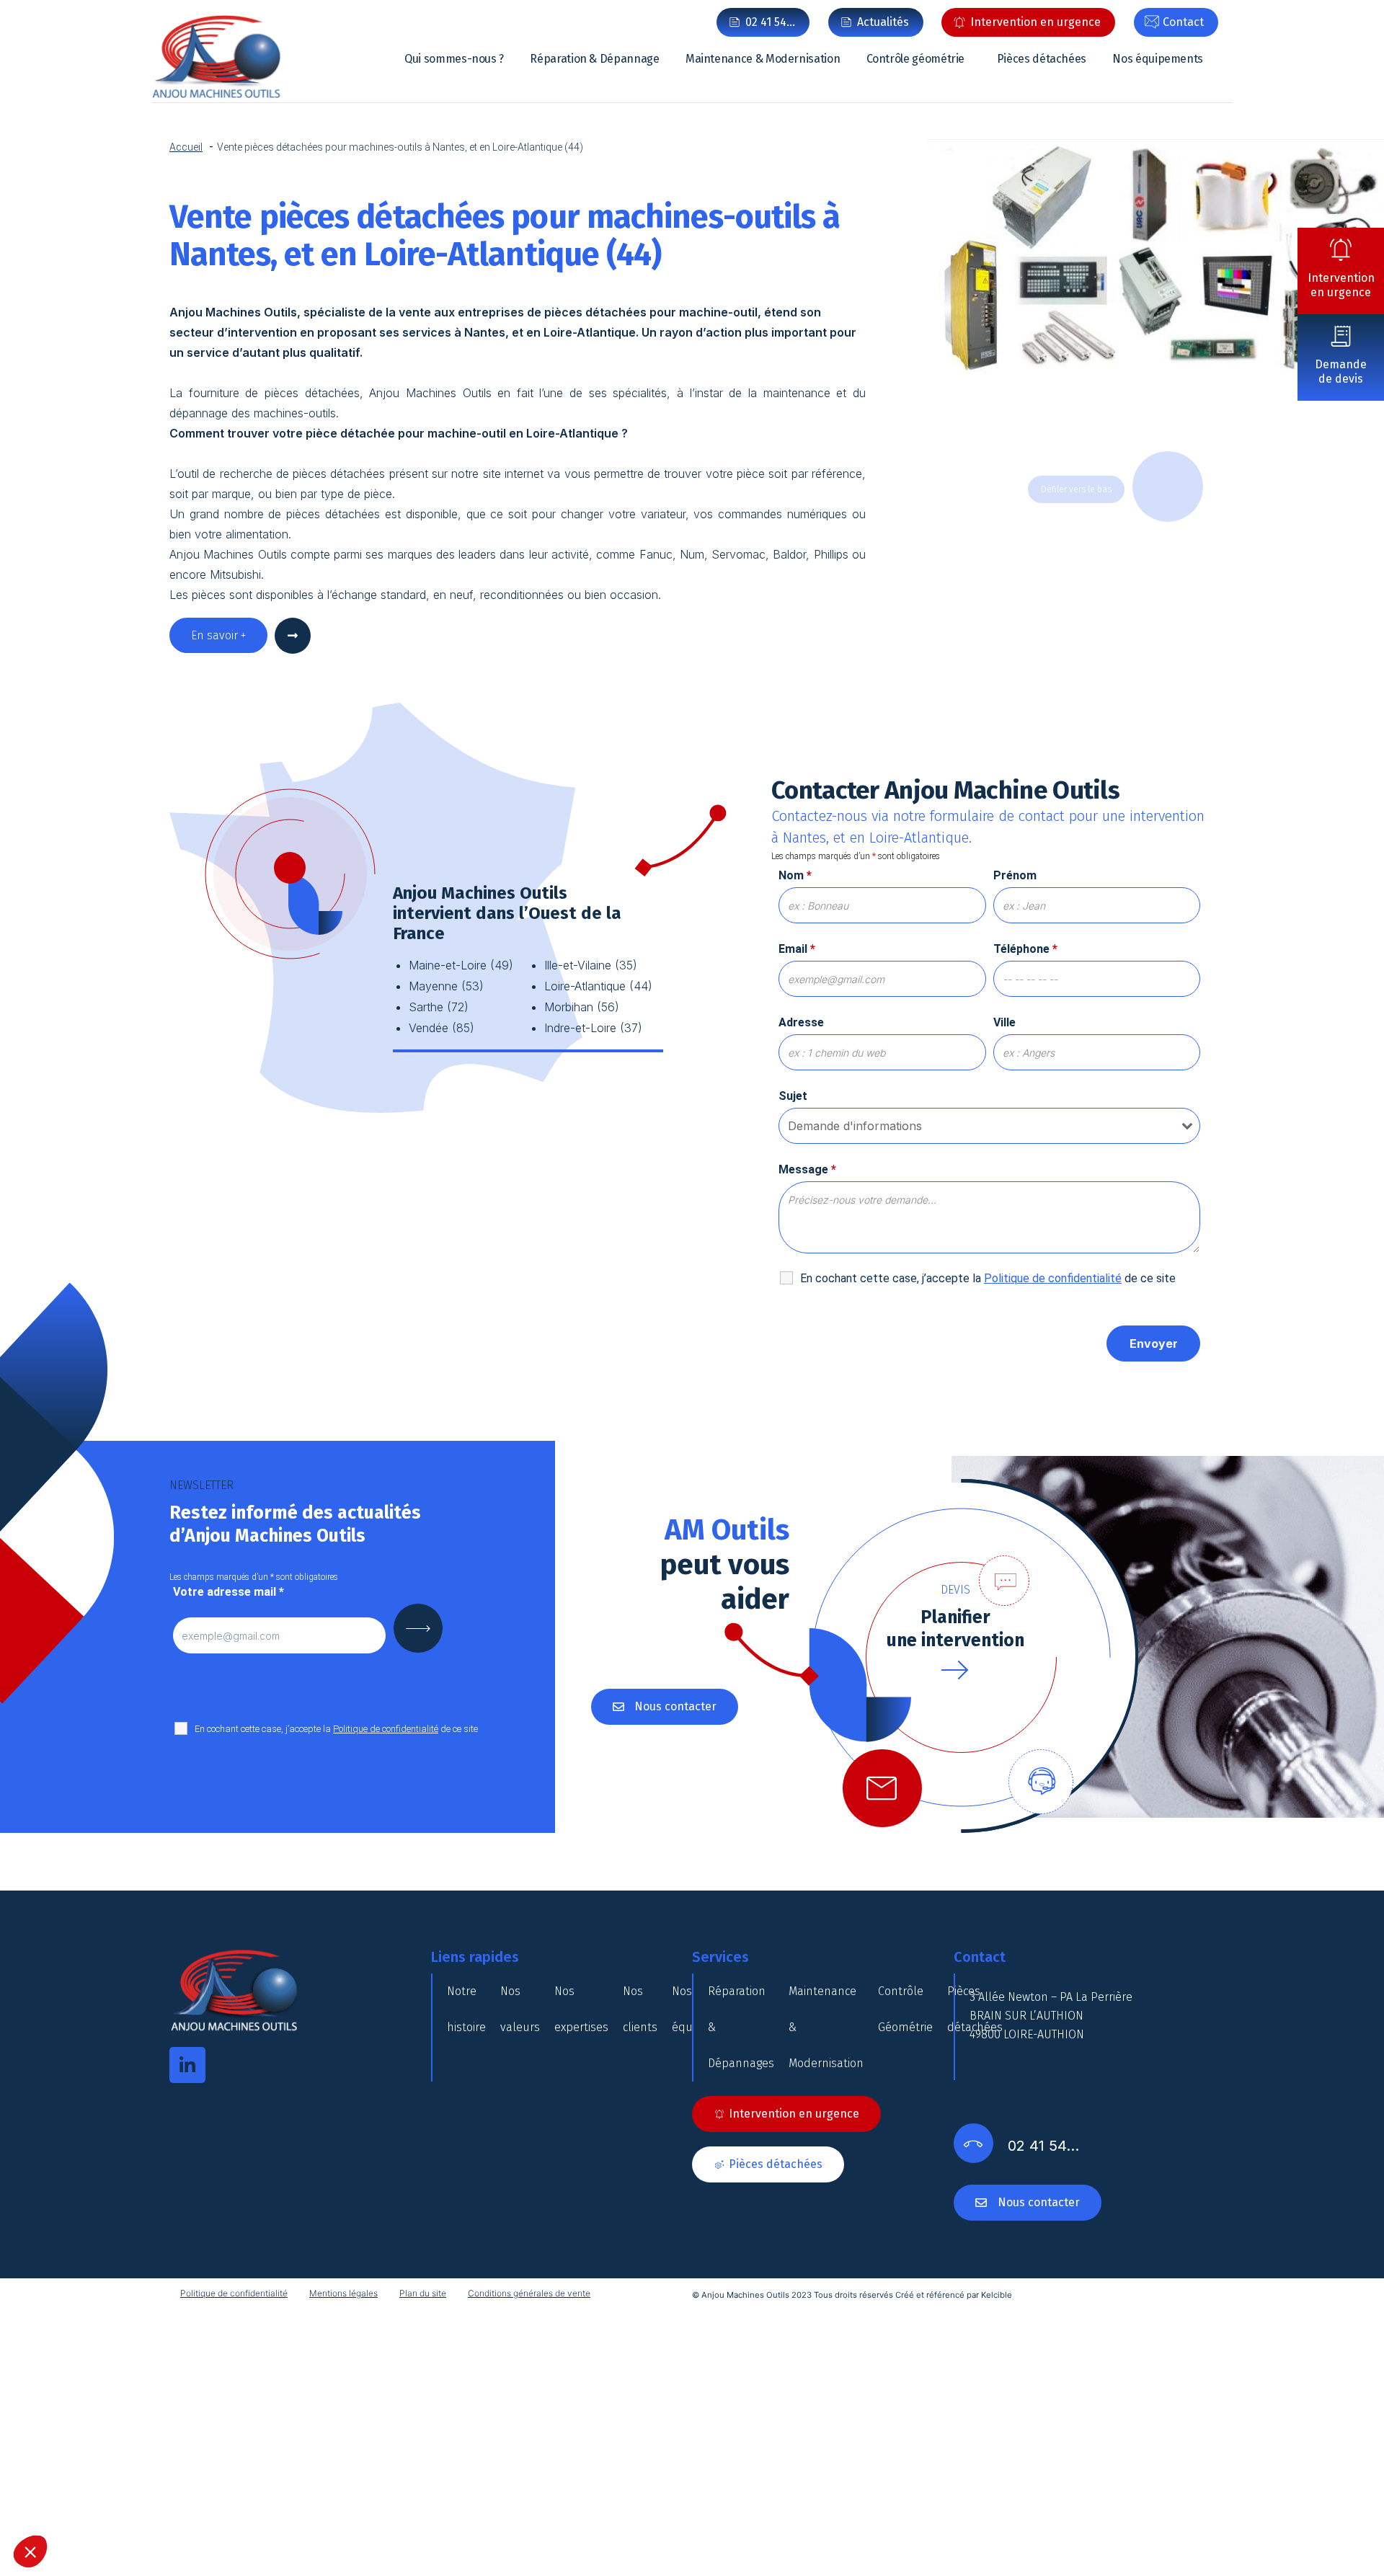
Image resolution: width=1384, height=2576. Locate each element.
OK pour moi (768, 1393)
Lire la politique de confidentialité (620, 1330)
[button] (30, 2551)
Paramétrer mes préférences (616, 1393)
